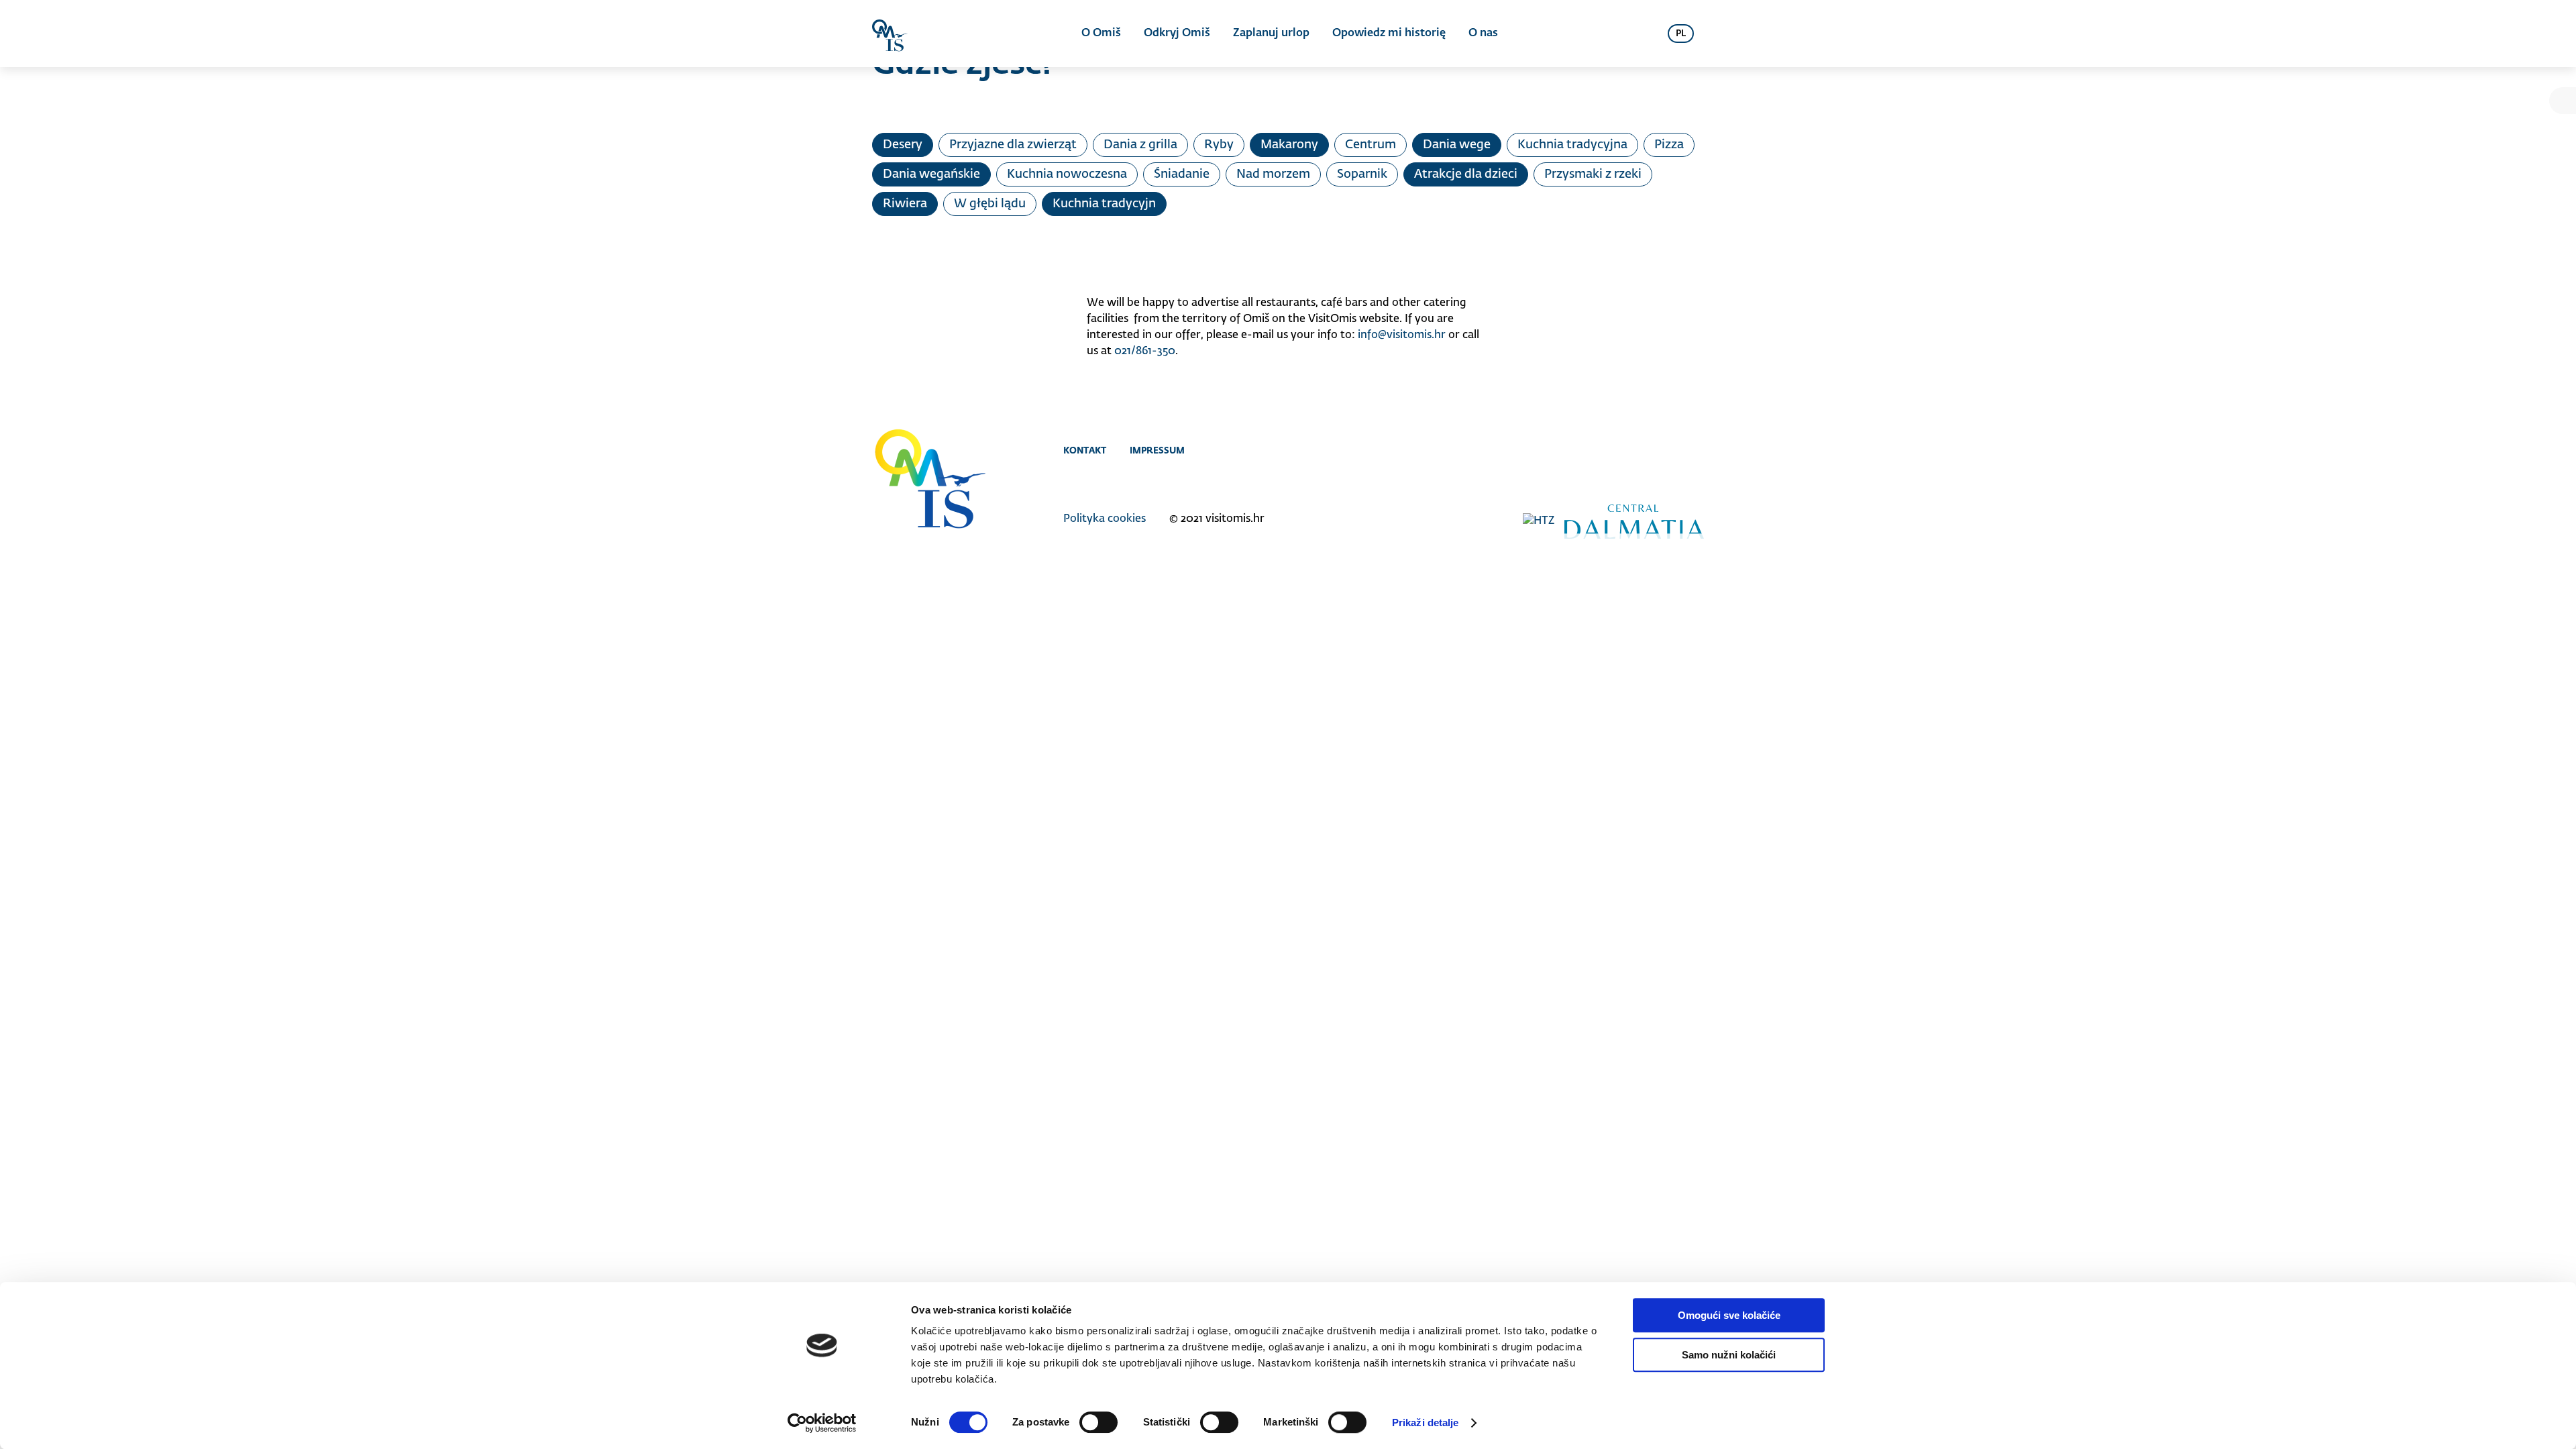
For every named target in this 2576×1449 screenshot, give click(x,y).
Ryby (1219, 145)
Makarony (1289, 145)
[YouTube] (1696, 450)
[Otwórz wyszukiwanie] (1641, 34)
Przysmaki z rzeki (1593, 174)
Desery (903, 145)
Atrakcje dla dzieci (1466, 174)
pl (1681, 34)
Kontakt (1085, 450)
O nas (1483, 34)
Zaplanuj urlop (1271, 34)
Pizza (1669, 145)
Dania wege (1457, 145)
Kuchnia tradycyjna (1572, 145)
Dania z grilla (1140, 145)
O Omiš (1101, 34)
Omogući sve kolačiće (1729, 1315)
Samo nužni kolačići (1729, 1355)
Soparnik (1362, 174)
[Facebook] (1642, 450)
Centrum (1371, 145)
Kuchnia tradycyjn (1104, 204)
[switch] (1098, 1422)
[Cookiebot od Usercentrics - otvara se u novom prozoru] (822, 1423)
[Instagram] (1669, 450)
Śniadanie (1182, 174)
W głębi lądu (990, 204)
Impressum (1157, 450)
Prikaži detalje (1426, 1423)
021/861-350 (1145, 352)
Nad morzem (1273, 174)
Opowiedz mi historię (1389, 34)
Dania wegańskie (931, 174)
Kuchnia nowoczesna (1067, 174)
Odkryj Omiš (1177, 34)
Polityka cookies (1105, 519)
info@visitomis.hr (1402, 335)
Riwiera (905, 204)
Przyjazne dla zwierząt (1013, 145)
